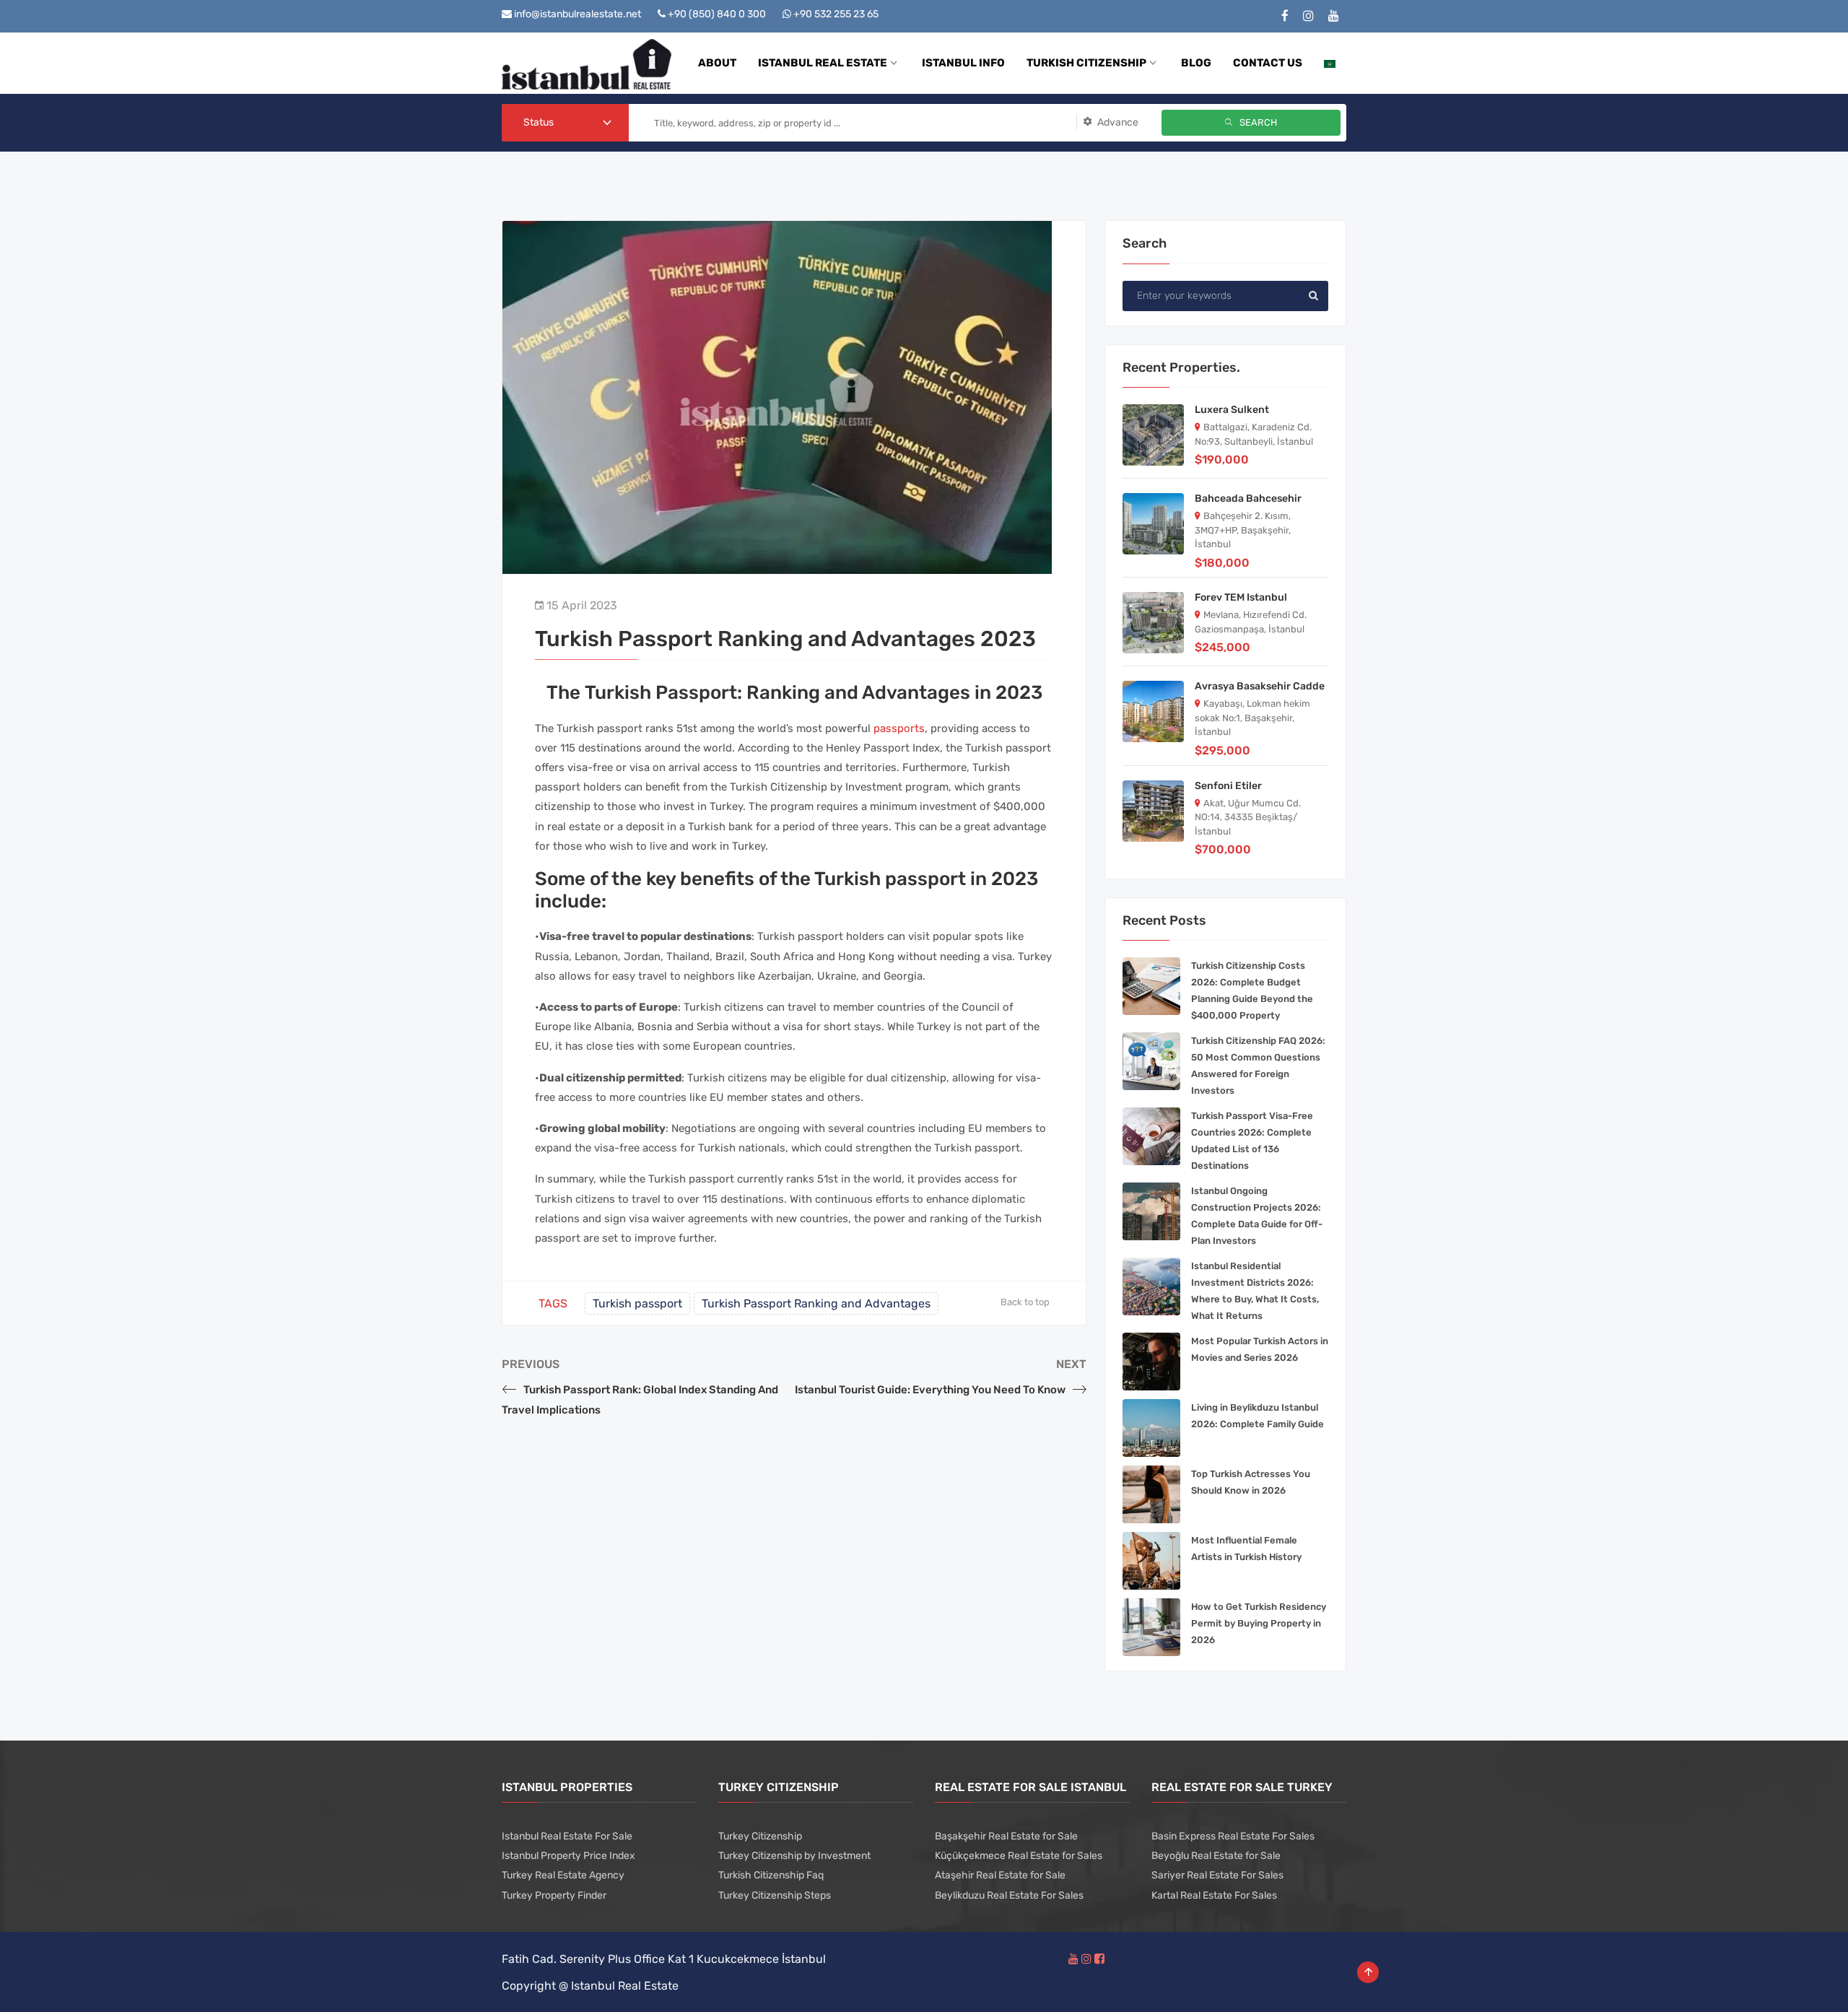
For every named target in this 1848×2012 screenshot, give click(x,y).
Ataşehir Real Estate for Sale (1000, 1875)
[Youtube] (1334, 16)
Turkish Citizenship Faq (771, 1875)
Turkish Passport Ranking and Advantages (816, 1303)
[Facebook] (1285, 16)
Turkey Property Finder (554, 1895)
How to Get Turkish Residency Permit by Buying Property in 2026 (1259, 1623)
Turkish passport (637, 1303)
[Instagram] (1308, 16)
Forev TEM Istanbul (1241, 597)
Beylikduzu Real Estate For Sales (1009, 1895)
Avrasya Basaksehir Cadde (1260, 686)
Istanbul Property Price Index (568, 1856)
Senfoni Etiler (1228, 786)
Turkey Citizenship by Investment (794, 1856)
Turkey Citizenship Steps (775, 1895)
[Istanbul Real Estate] (587, 63)
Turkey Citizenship (760, 1836)
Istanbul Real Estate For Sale (567, 1836)
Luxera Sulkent (1232, 410)
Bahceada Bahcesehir (1248, 498)
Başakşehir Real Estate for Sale (1006, 1836)
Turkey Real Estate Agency (563, 1875)
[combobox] (565, 123)
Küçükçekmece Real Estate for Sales (1019, 1856)
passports (899, 728)
